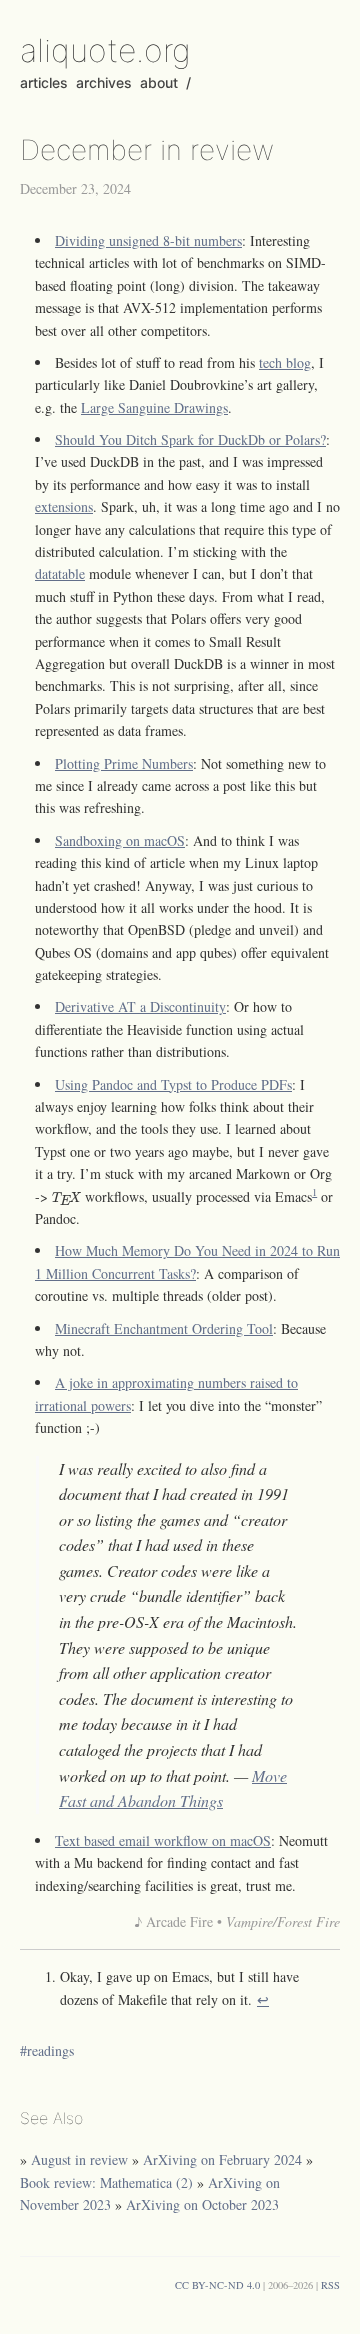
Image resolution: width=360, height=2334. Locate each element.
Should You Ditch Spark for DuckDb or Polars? (190, 439)
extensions (64, 506)
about (159, 82)
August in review (79, 2159)
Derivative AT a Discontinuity (140, 1006)
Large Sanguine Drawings (154, 407)
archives (104, 82)
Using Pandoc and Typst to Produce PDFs (173, 1084)
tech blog (285, 362)
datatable (60, 573)
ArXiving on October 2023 (202, 2204)
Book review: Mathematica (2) (106, 2182)
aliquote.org (105, 50)
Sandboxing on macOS (120, 840)
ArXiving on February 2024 (222, 2159)
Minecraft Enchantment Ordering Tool (164, 1328)
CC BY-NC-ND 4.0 (217, 2285)
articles (44, 82)
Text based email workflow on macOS (163, 1840)
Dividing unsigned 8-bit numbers (148, 240)
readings (50, 2050)
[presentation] (66, 1199)
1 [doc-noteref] (314, 1192)
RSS (330, 2285)
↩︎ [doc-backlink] (263, 1999)
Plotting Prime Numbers (124, 763)
